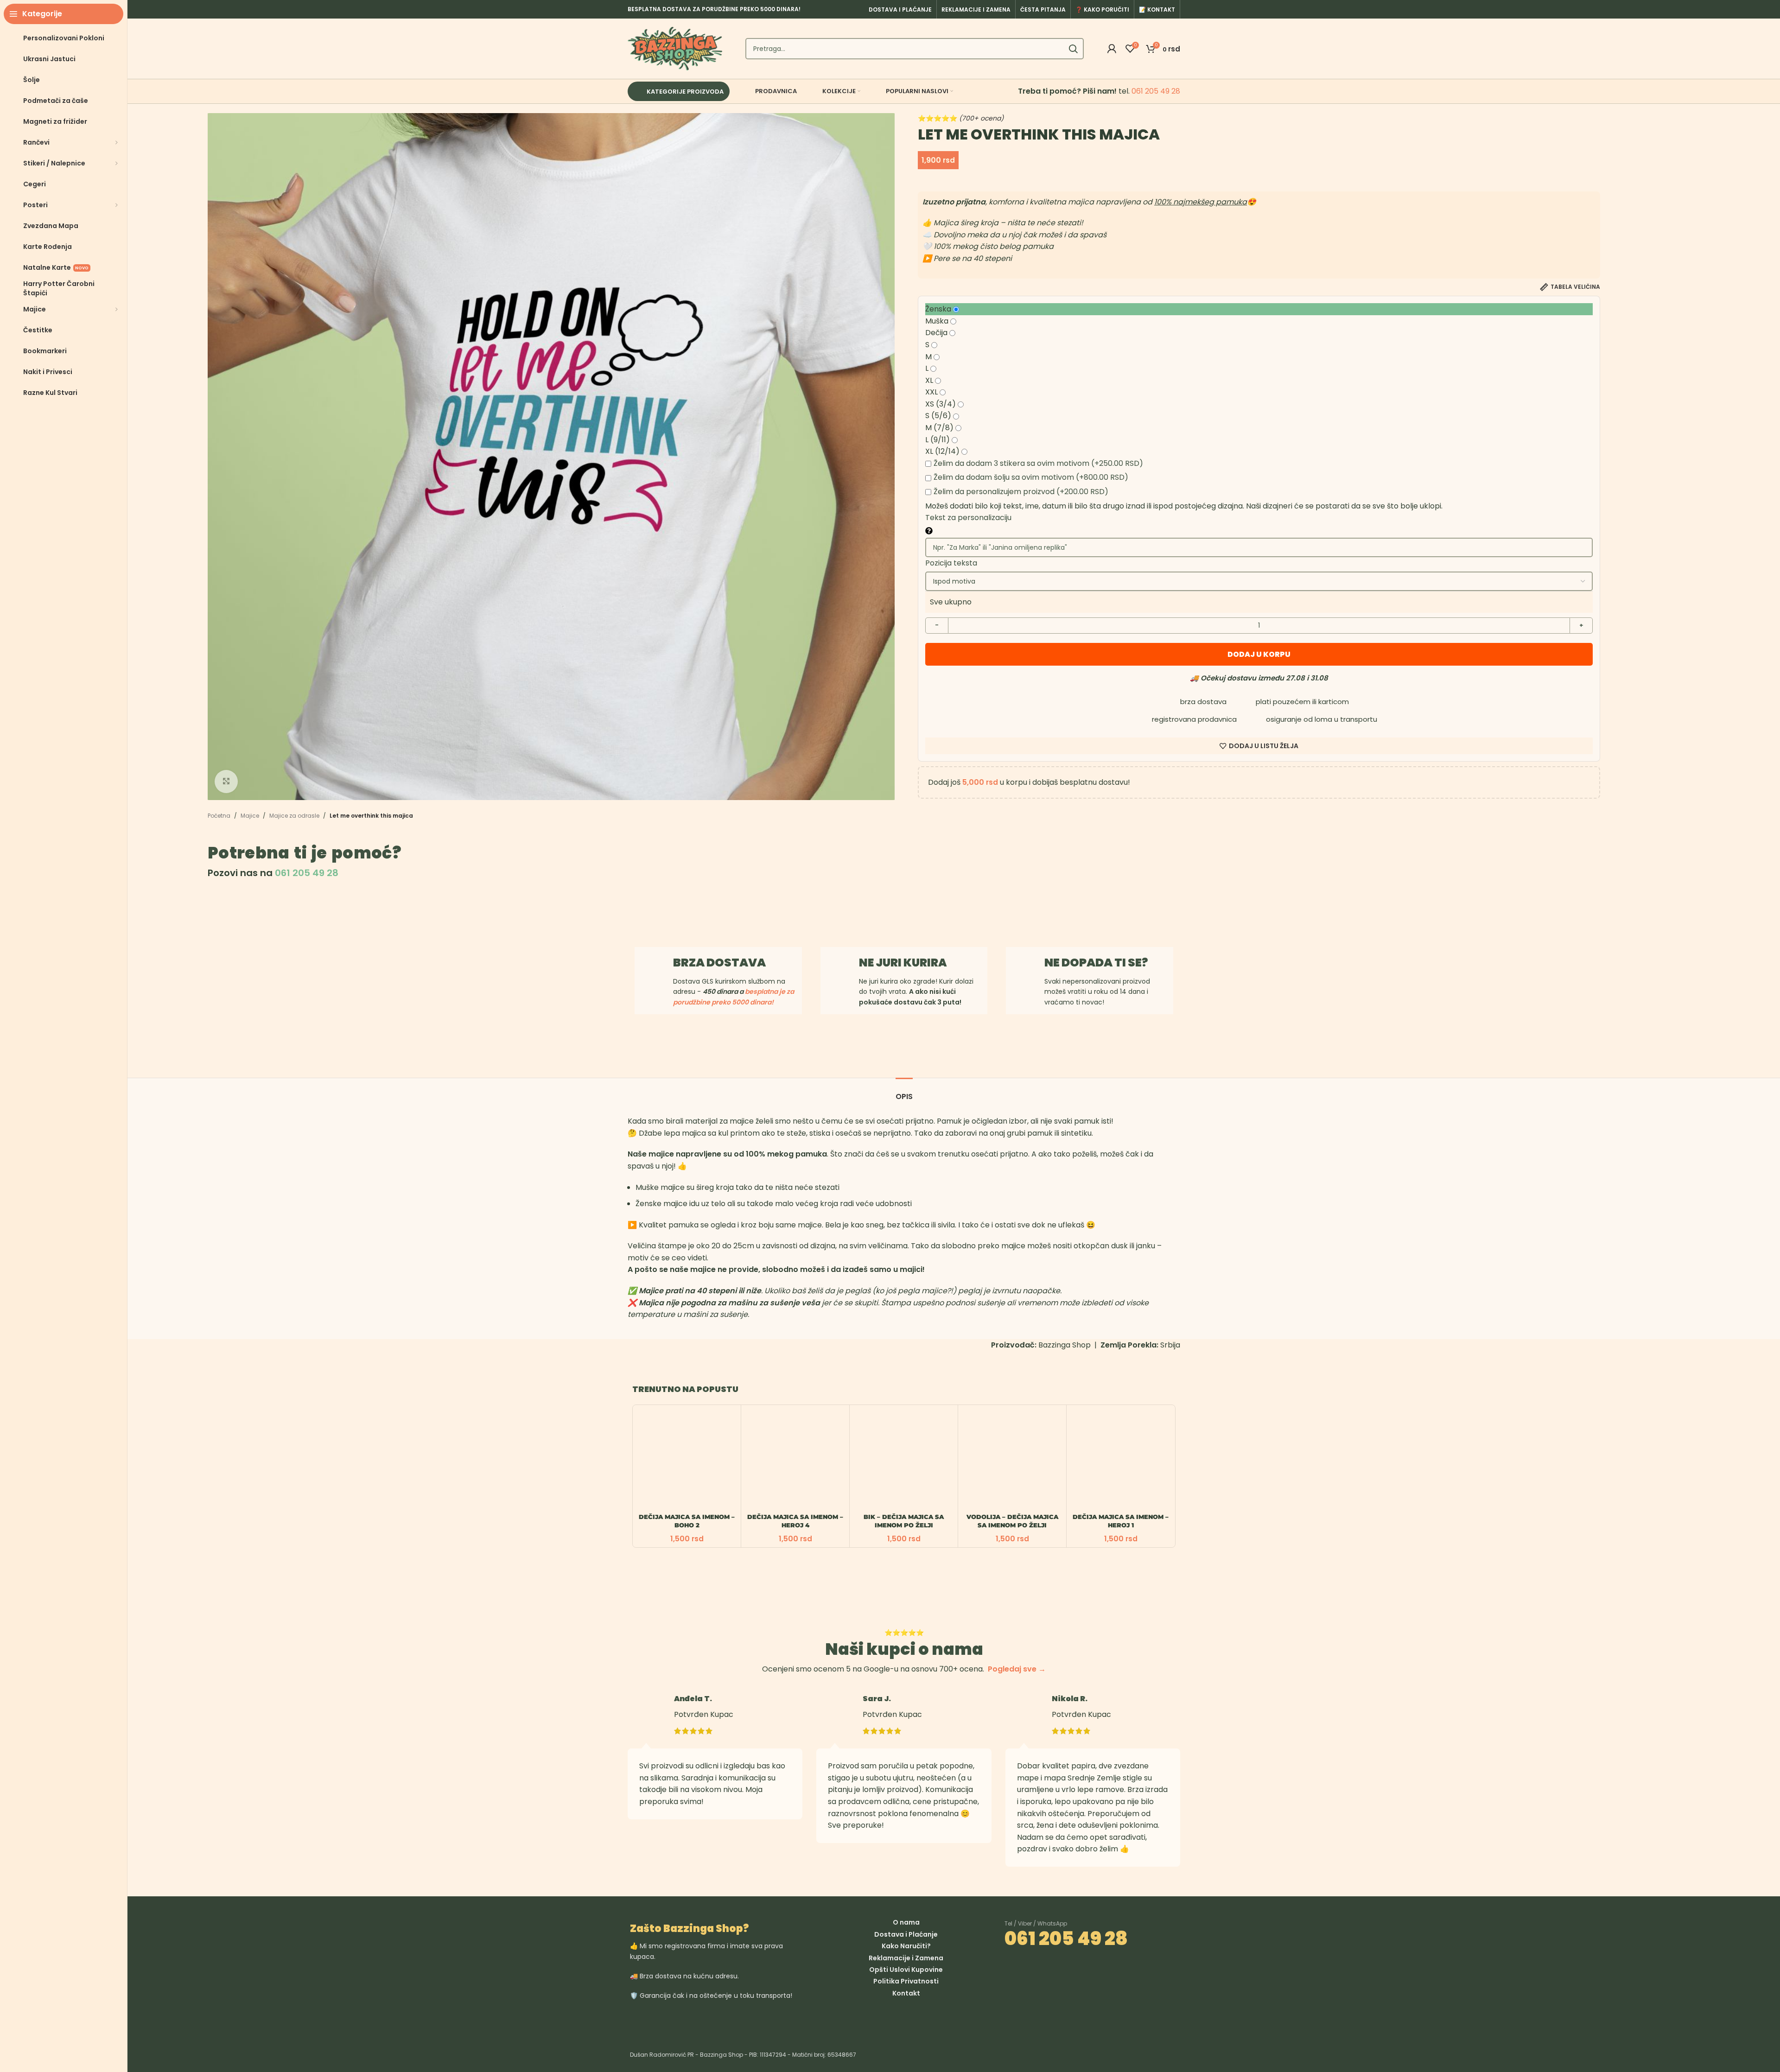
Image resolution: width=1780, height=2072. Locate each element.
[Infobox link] (904, 981)
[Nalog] (1112, 49)
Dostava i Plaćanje (906, 1934)
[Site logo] (675, 48)
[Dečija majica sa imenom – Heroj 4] (795, 1459)
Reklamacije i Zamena (906, 1958)
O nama (906, 1922)
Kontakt (906, 1993)
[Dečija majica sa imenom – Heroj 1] (1121, 1459)
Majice (250, 816)
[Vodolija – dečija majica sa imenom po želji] (1012, 1459)
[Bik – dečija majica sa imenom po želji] (904, 1459)
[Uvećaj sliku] (226, 782)
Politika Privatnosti (906, 1981)
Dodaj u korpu (1259, 654)
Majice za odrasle (294, 816)
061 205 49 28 (1156, 91)
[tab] (904, 1092)
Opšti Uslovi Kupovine (906, 1970)
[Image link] (762, 2020)
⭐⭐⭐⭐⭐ (961, 118)
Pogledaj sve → (1017, 1669)
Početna (219, 816)
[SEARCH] (1073, 49)
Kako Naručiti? (906, 1946)
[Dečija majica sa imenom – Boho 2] (687, 1459)
